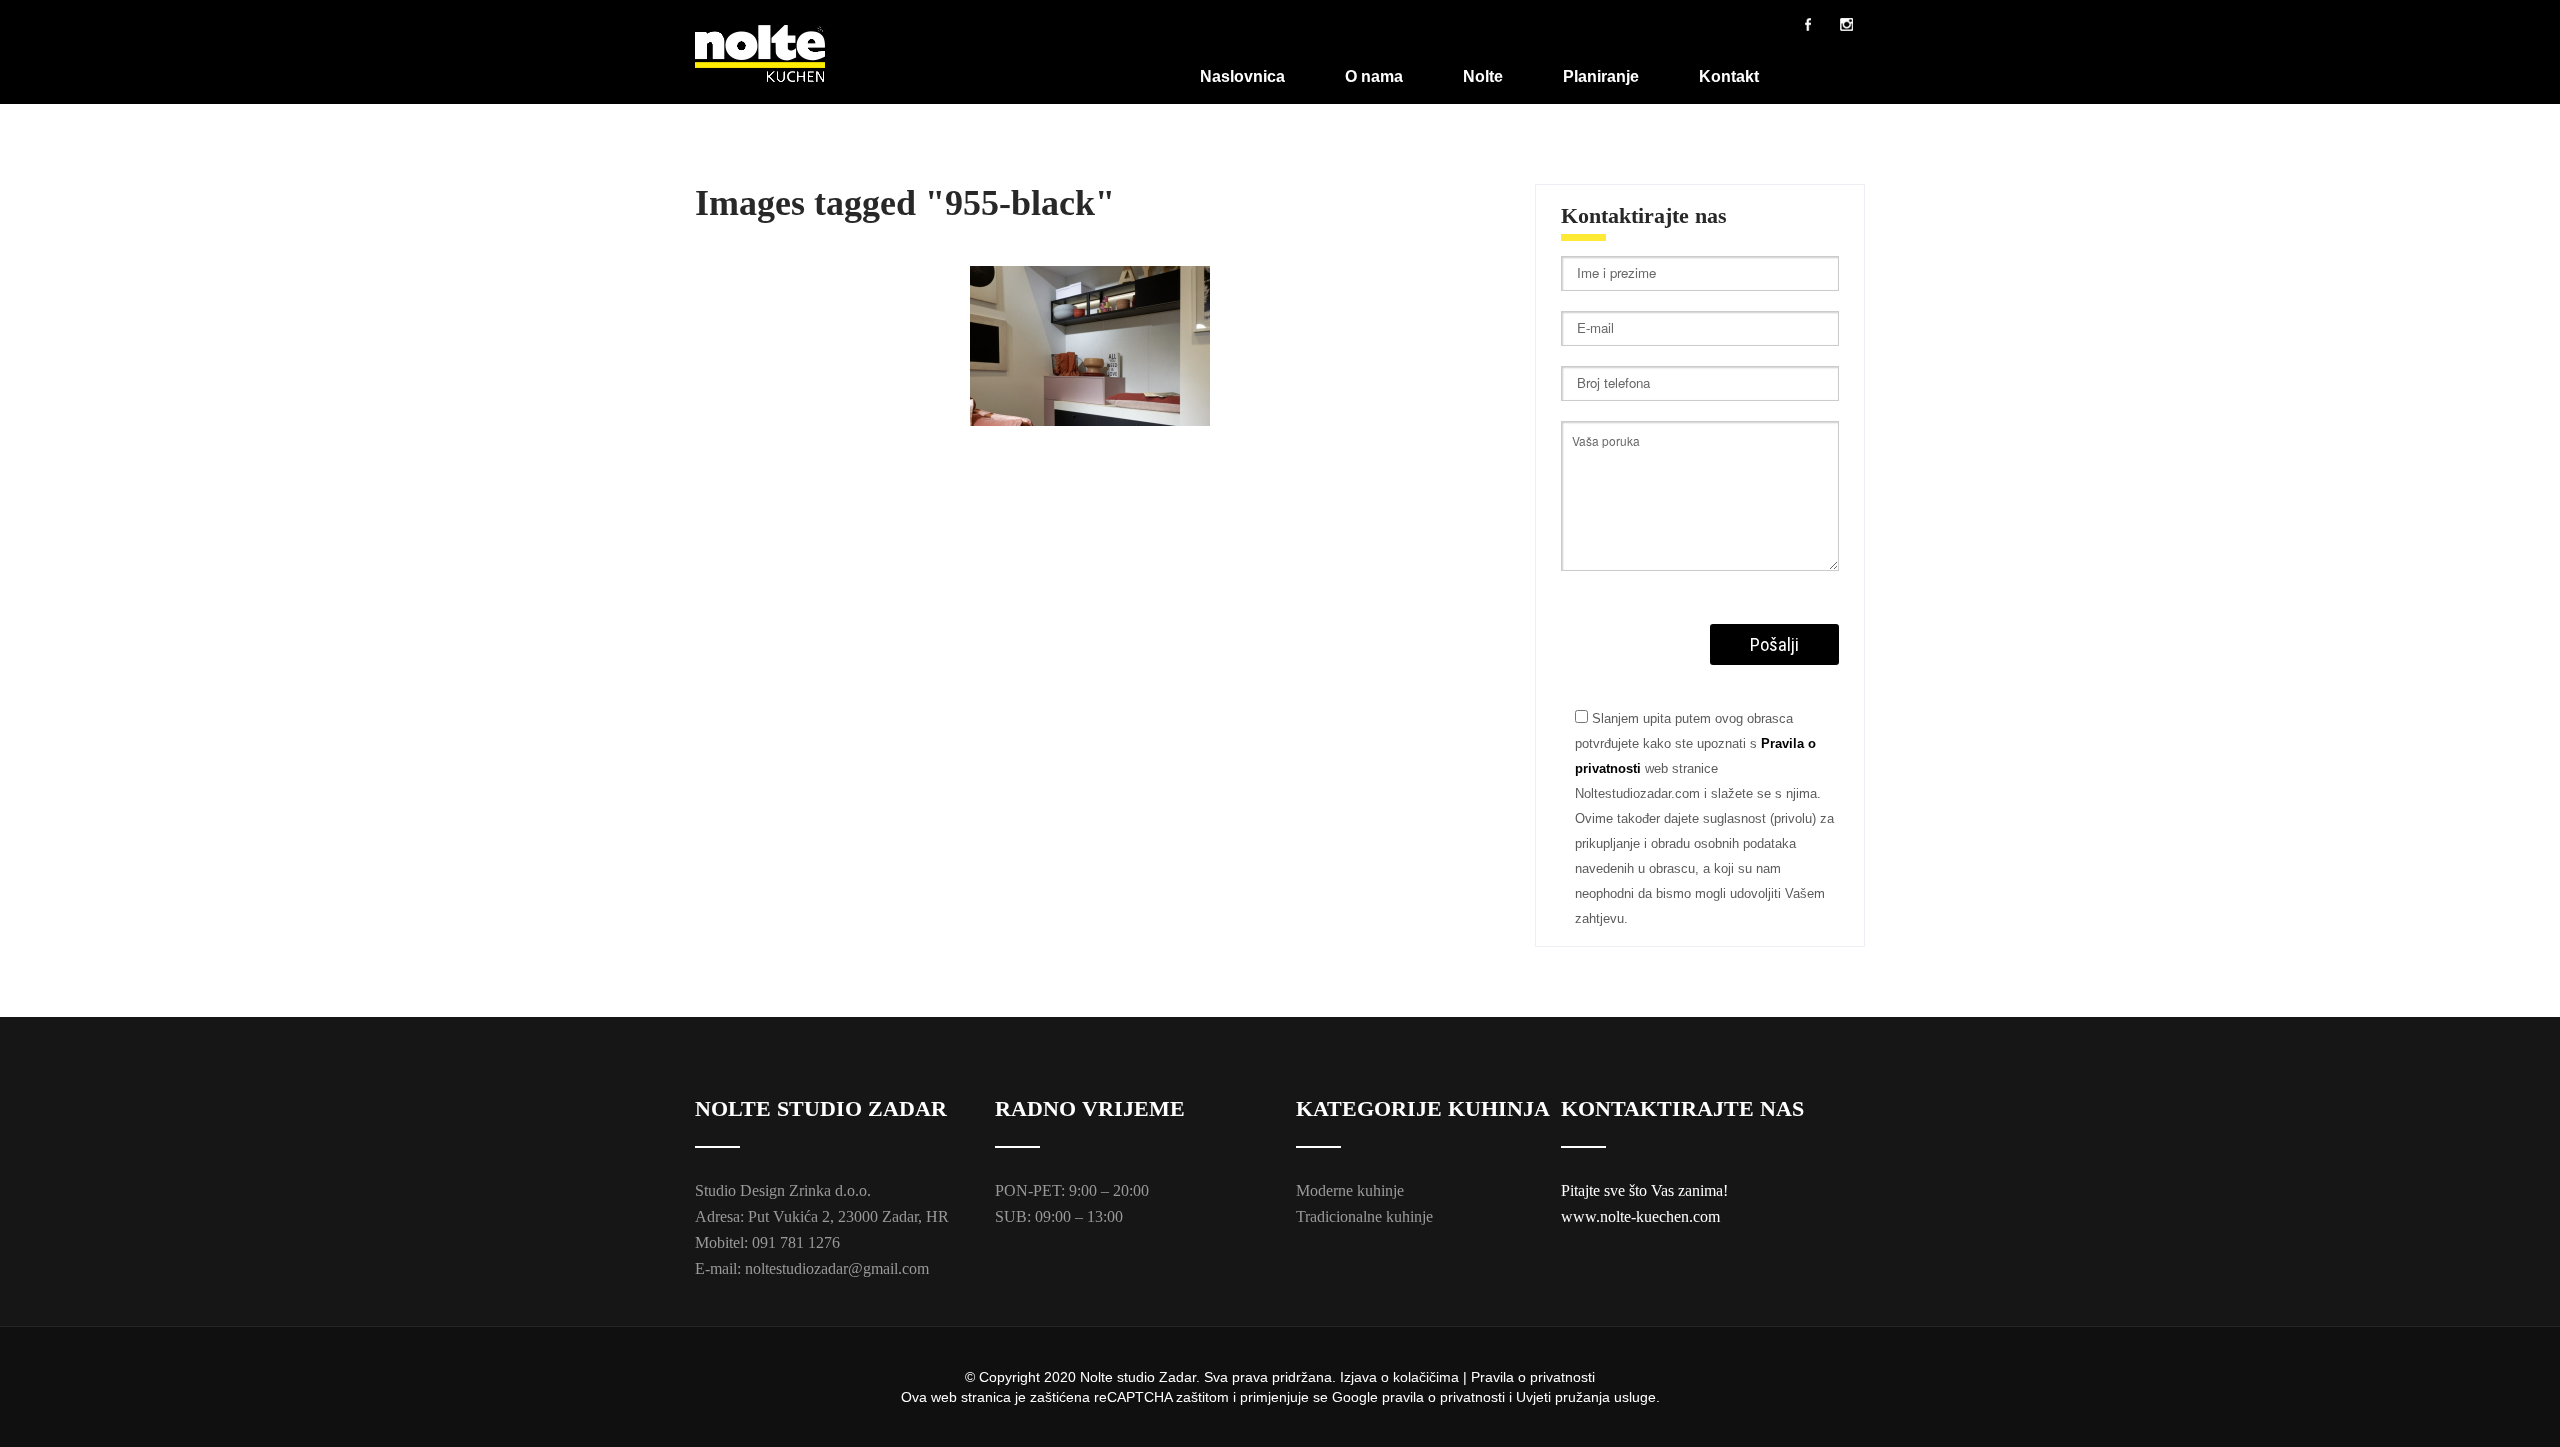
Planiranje (1601, 76)
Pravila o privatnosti (1533, 1377)
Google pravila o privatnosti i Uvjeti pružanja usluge (1494, 1397)
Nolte (1483, 76)
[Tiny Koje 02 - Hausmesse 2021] (1090, 346)
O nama (1374, 76)
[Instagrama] (1846, 24)
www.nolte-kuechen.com (1640, 1216)
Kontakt (1729, 76)
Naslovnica (1242, 76)
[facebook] (1808, 24)
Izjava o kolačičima (1399, 1377)
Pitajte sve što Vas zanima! (1644, 1190)
